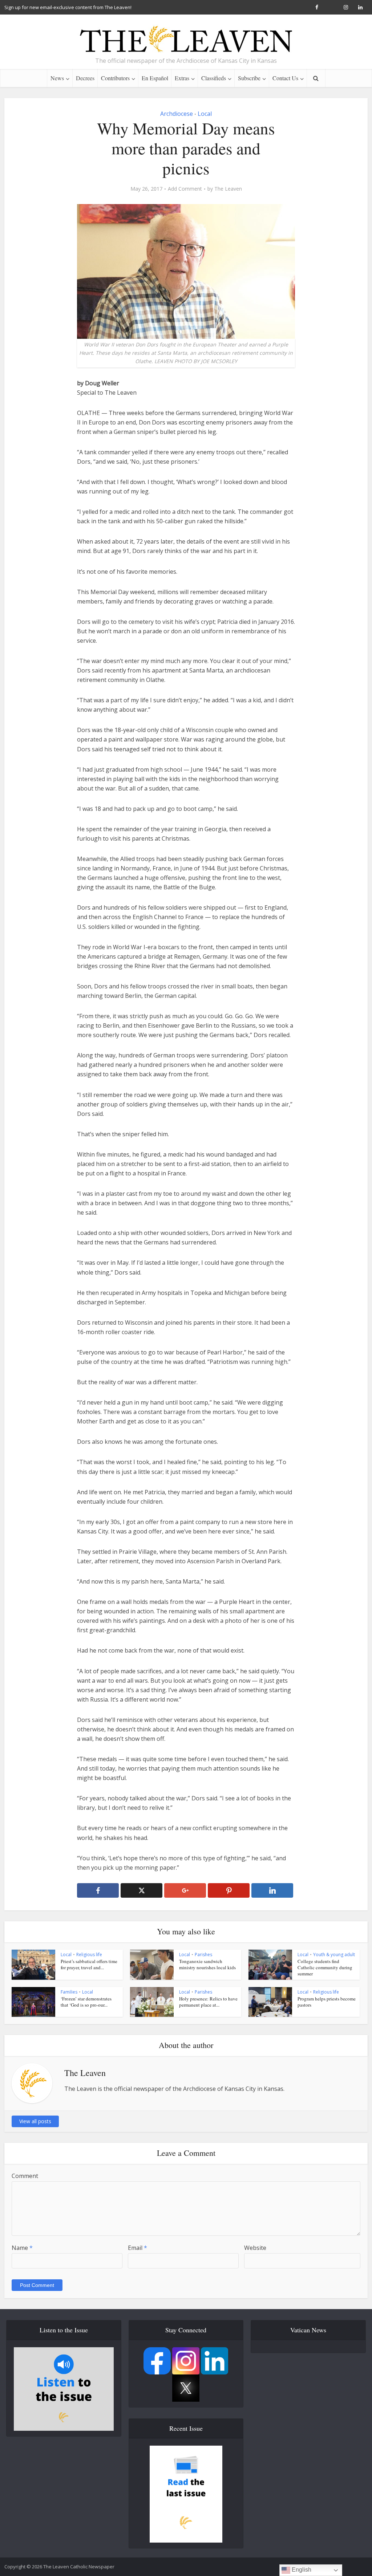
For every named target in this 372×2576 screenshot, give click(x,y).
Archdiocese (177, 114)
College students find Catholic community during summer (325, 1967)
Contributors (115, 78)
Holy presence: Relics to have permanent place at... (208, 2002)
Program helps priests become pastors (327, 2002)
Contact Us (285, 78)
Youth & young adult (334, 1955)
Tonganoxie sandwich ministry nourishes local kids (207, 1964)
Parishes (203, 1955)
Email (138, 2248)
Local (205, 114)
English (301, 2570)
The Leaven (228, 189)
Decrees (85, 78)
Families (69, 1992)
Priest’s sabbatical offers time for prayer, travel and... (89, 1964)
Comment (25, 2176)
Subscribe (249, 78)
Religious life (89, 1955)
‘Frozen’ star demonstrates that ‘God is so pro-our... (86, 2002)
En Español (155, 78)
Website (255, 2248)
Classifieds (214, 78)
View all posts (35, 2121)
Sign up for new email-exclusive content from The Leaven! (68, 7)
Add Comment (185, 189)
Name (22, 2248)
